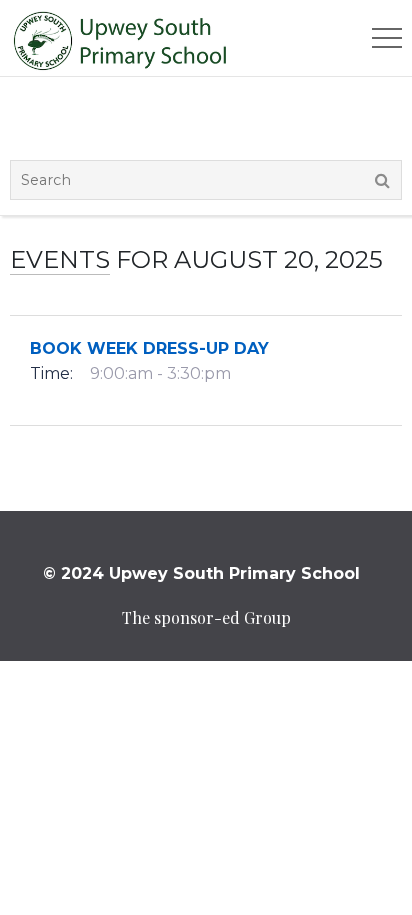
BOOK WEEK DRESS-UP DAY (149, 348)
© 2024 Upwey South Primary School (201, 573)
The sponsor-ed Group (206, 617)
